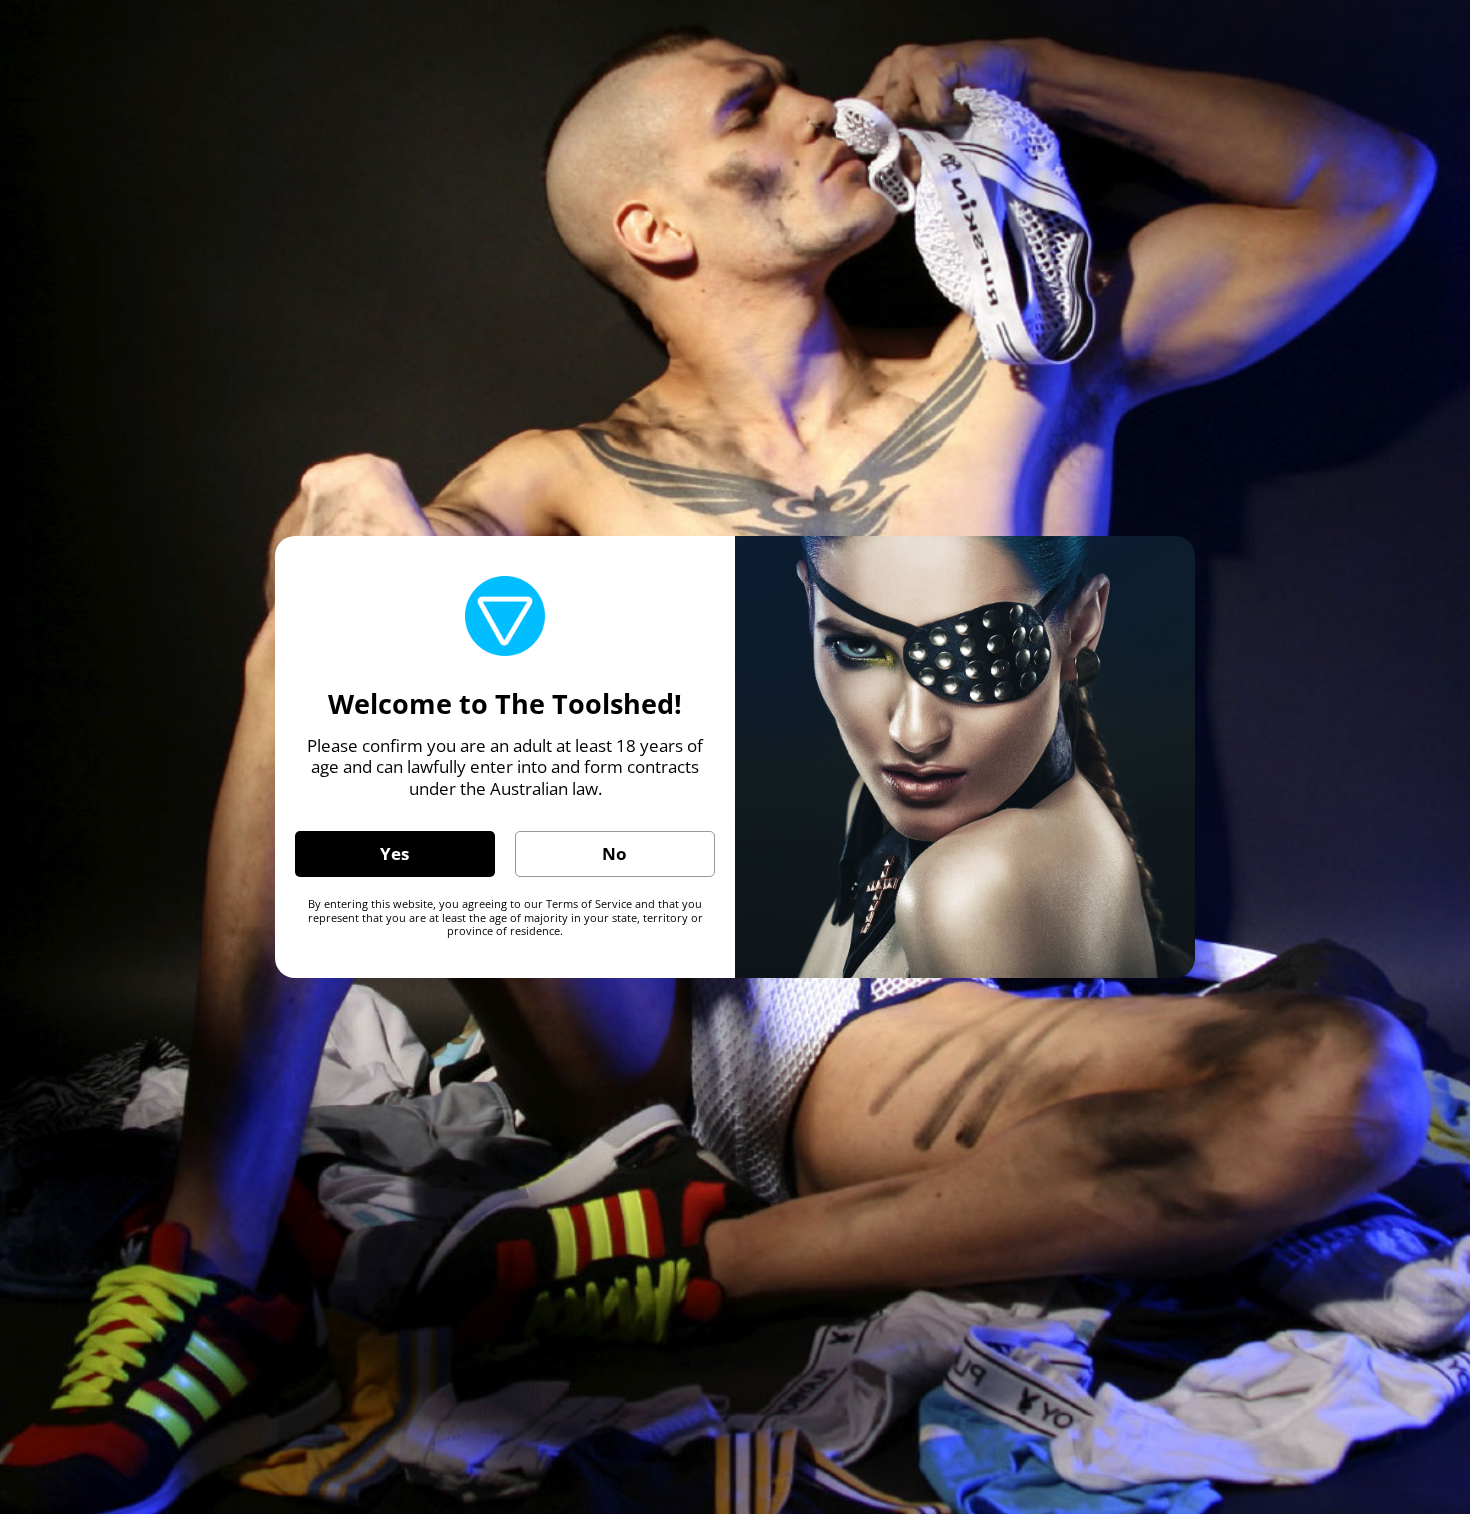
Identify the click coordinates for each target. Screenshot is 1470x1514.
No (614, 853)
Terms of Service (589, 903)
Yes (394, 853)
